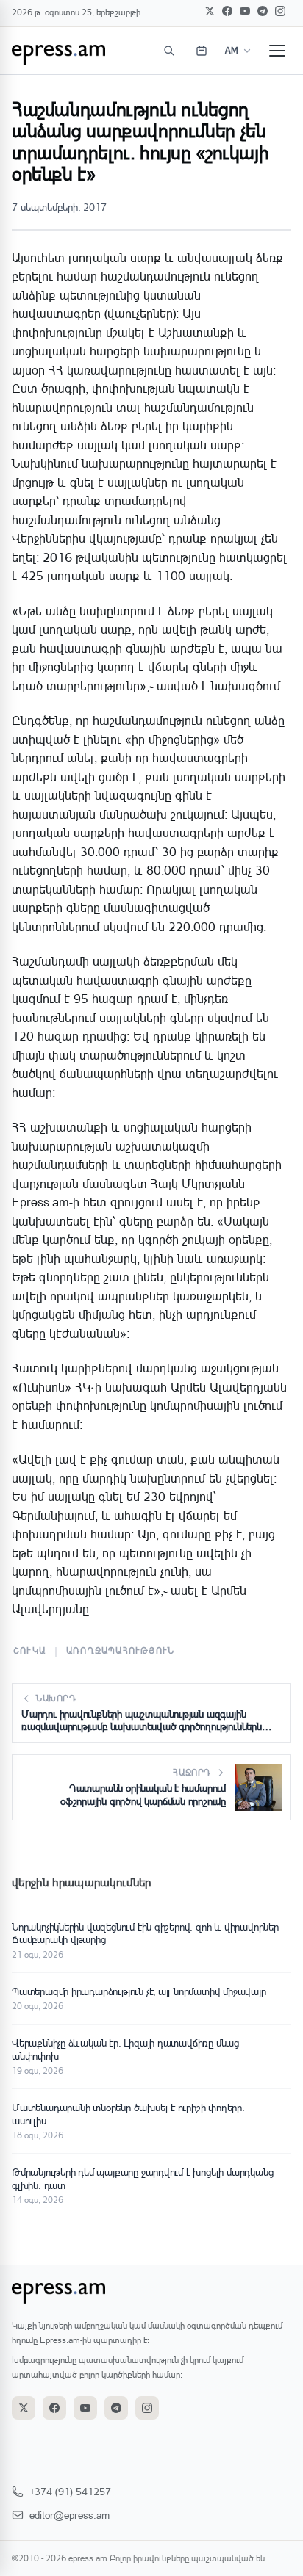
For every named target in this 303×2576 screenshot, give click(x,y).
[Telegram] (263, 11)
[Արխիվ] (202, 51)
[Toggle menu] (277, 51)
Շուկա (29, 1650)
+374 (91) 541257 (70, 2491)
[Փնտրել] (169, 51)
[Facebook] (227, 11)
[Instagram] (280, 11)
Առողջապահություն (120, 1650)
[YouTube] (245, 11)
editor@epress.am (69, 2515)
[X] (210, 11)
